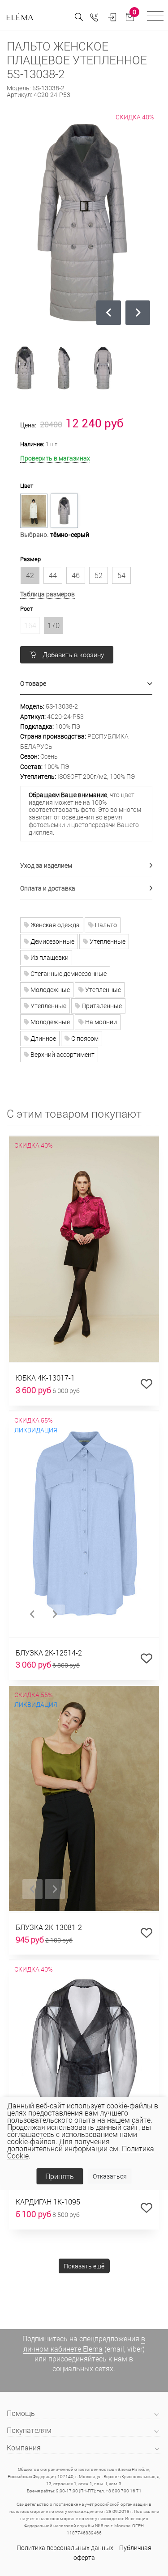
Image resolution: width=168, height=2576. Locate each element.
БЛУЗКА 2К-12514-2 (49, 1653)
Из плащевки (49, 957)
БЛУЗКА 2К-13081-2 (49, 1927)
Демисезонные (52, 941)
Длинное (43, 1038)
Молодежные (50, 990)
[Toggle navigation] (155, 17)
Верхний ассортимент (62, 1054)
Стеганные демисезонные (68, 973)
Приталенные (101, 1006)
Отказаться (110, 2176)
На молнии (100, 1022)
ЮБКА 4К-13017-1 (45, 1378)
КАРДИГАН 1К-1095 (48, 2202)
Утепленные (107, 941)
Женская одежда (54, 925)
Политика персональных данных (65, 2548)
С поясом (84, 1038)
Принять (60, 2176)
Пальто (105, 925)
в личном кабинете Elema (84, 2343)
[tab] (86, 684)
